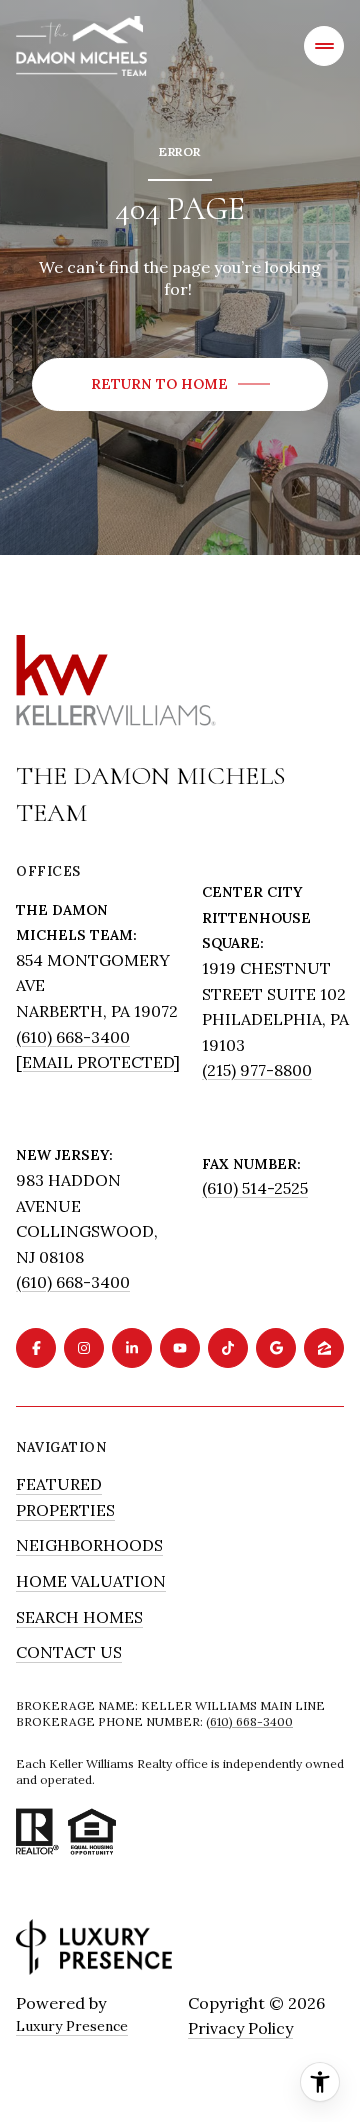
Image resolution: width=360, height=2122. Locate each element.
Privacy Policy (240, 2028)
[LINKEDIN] (132, 1348)
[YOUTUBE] (180, 1348)
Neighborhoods (89, 1545)
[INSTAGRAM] (84, 1348)
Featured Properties (65, 1497)
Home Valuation (91, 1581)
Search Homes (79, 1617)
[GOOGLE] (276, 1348)
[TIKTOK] (228, 1348)
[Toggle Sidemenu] (324, 46)
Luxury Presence (72, 2026)
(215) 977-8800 (257, 1070)
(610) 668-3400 (73, 1037)
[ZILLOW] (324, 1348)
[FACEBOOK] (36, 1348)
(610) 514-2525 (255, 1188)
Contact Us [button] (69, 1652)
